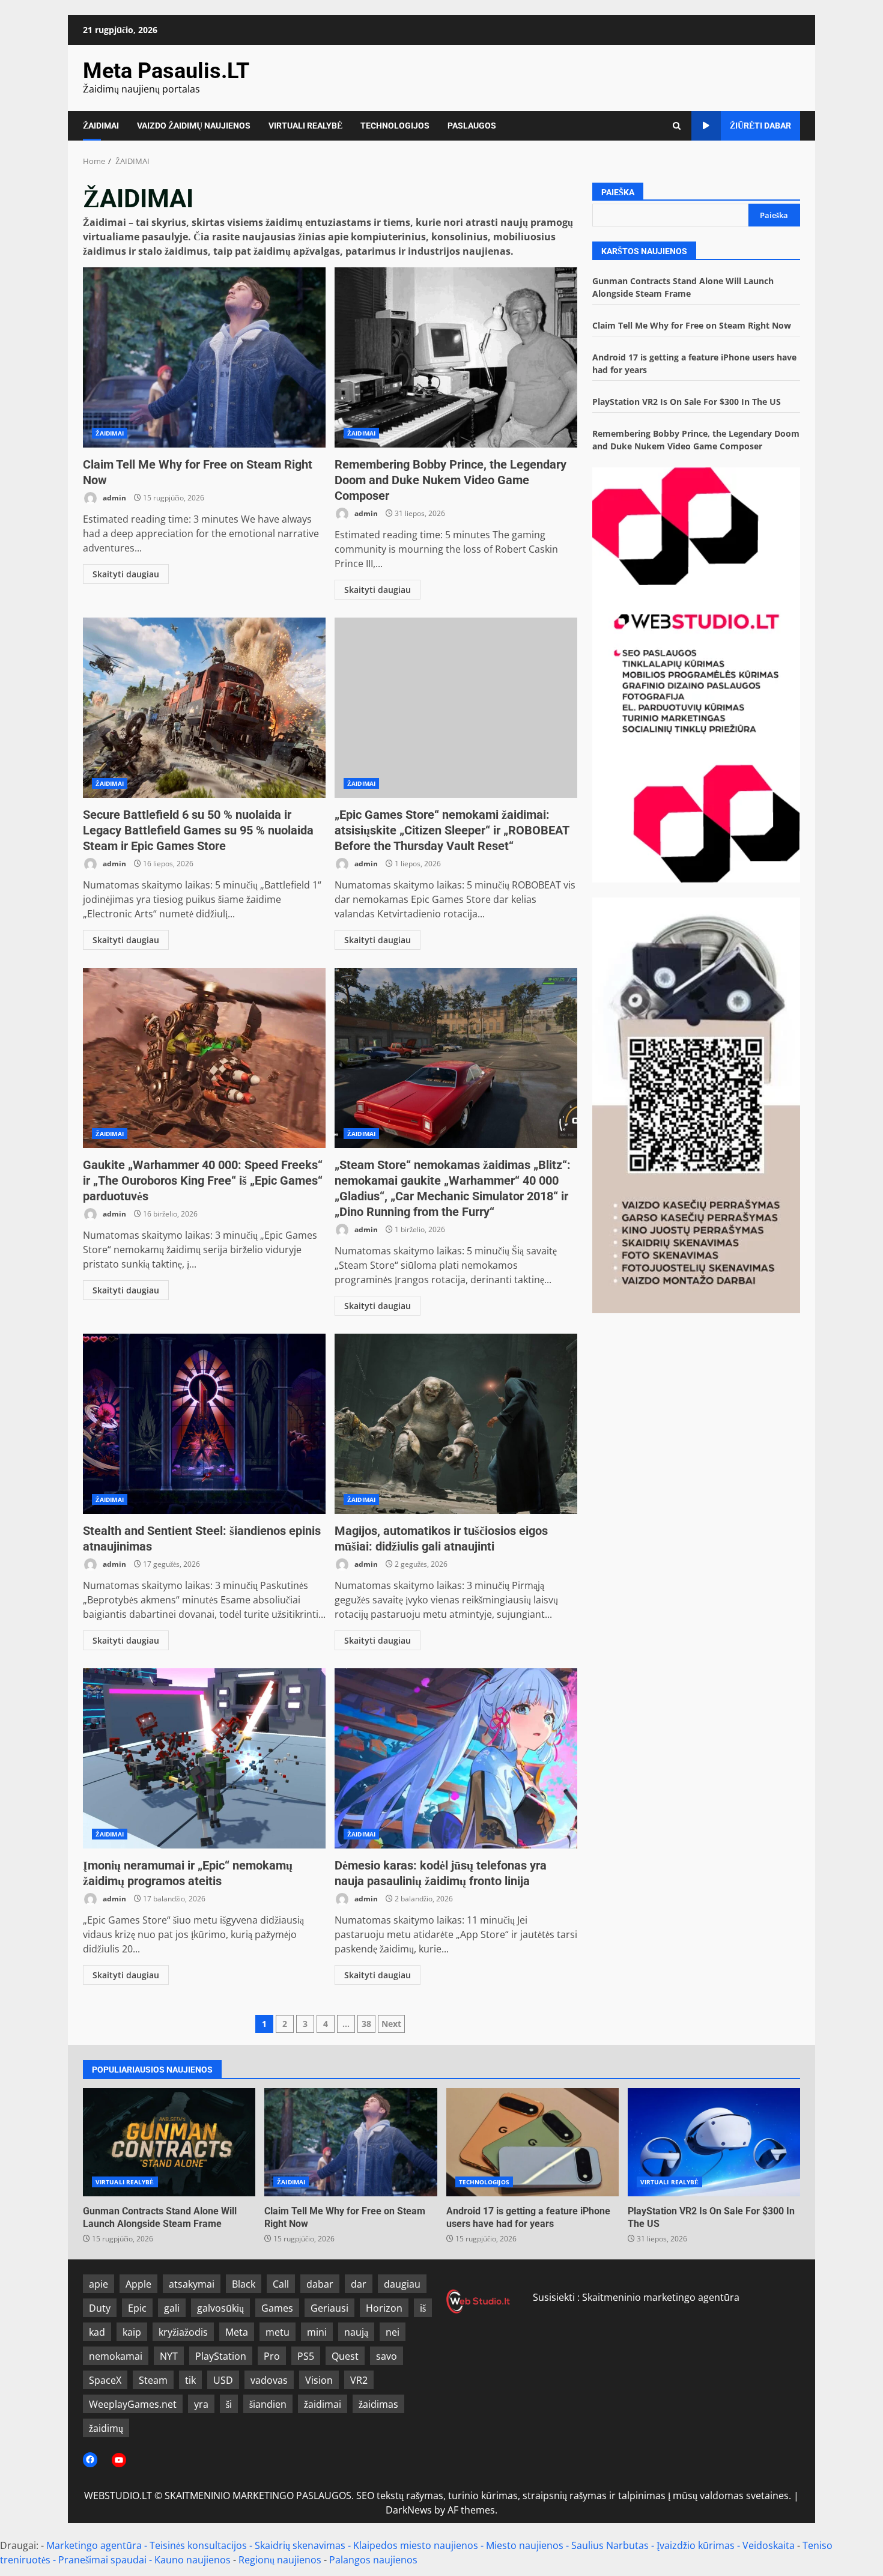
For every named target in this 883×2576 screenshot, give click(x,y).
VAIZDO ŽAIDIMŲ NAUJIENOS (194, 126)
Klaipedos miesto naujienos (416, 2545)
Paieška (618, 192)
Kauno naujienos (193, 2560)
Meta (237, 2332)
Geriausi (329, 2308)
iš (423, 2308)
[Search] (677, 126)
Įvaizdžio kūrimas (696, 2545)
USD (223, 2380)
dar (359, 2284)
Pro (272, 2356)
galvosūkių (220, 2308)
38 (366, 2024)
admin (114, 498)
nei (393, 2332)
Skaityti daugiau (126, 574)
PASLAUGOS (472, 126)
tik (190, 2380)
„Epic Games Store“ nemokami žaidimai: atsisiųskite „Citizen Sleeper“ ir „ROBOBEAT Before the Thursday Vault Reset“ (456, 708)
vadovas (269, 2380)
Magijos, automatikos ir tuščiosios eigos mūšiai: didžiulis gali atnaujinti (456, 1424)
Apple (138, 2284)
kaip (132, 2332)
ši (229, 2404)
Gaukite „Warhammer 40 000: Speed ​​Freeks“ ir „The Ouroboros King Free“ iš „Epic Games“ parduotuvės (204, 1058)
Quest (345, 2356)
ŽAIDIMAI (101, 126)
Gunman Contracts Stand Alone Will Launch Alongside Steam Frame (169, 2142)
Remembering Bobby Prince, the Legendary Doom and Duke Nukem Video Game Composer (456, 357)
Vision (319, 2380)
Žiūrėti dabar (760, 126)
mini (317, 2332)
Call (281, 2284)
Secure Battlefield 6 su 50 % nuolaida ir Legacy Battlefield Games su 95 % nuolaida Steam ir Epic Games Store (204, 708)
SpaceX (105, 2380)
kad (97, 2332)
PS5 (306, 2356)
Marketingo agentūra (94, 2545)
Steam (153, 2380)
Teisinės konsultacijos (198, 2545)
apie (99, 2284)
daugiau (402, 2284)
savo (387, 2356)
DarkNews (409, 2510)
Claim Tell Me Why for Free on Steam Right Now (204, 357)
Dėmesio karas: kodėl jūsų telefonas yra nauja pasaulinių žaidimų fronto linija (456, 1758)
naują (356, 2332)
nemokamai (116, 2356)
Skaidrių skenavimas (300, 2545)
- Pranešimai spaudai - (104, 2560)
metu (278, 2332)
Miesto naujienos (525, 2545)
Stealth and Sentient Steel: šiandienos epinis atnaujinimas (204, 1424)
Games (277, 2308)
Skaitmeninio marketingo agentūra (661, 2297)
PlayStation (221, 2356)
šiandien (268, 2404)
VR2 (359, 2380)
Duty (100, 2308)
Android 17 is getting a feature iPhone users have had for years (533, 2142)
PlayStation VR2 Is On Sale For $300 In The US (687, 402)
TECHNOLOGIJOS (395, 126)
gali (172, 2308)
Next (391, 2024)
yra (201, 2404)
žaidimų (106, 2428)
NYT (169, 2356)
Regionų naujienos (280, 2560)
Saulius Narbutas (610, 2545)
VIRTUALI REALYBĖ (305, 126)
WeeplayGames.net (133, 2404)
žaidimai (323, 2404)
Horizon (384, 2308)
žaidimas (378, 2404)
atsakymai (192, 2284)
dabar (320, 2284)
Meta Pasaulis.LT (166, 71)
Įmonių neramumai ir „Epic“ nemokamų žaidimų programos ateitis (204, 1758)
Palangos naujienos (373, 2560)
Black (244, 2284)
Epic (137, 2308)
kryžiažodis (183, 2332)
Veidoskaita (769, 2545)
